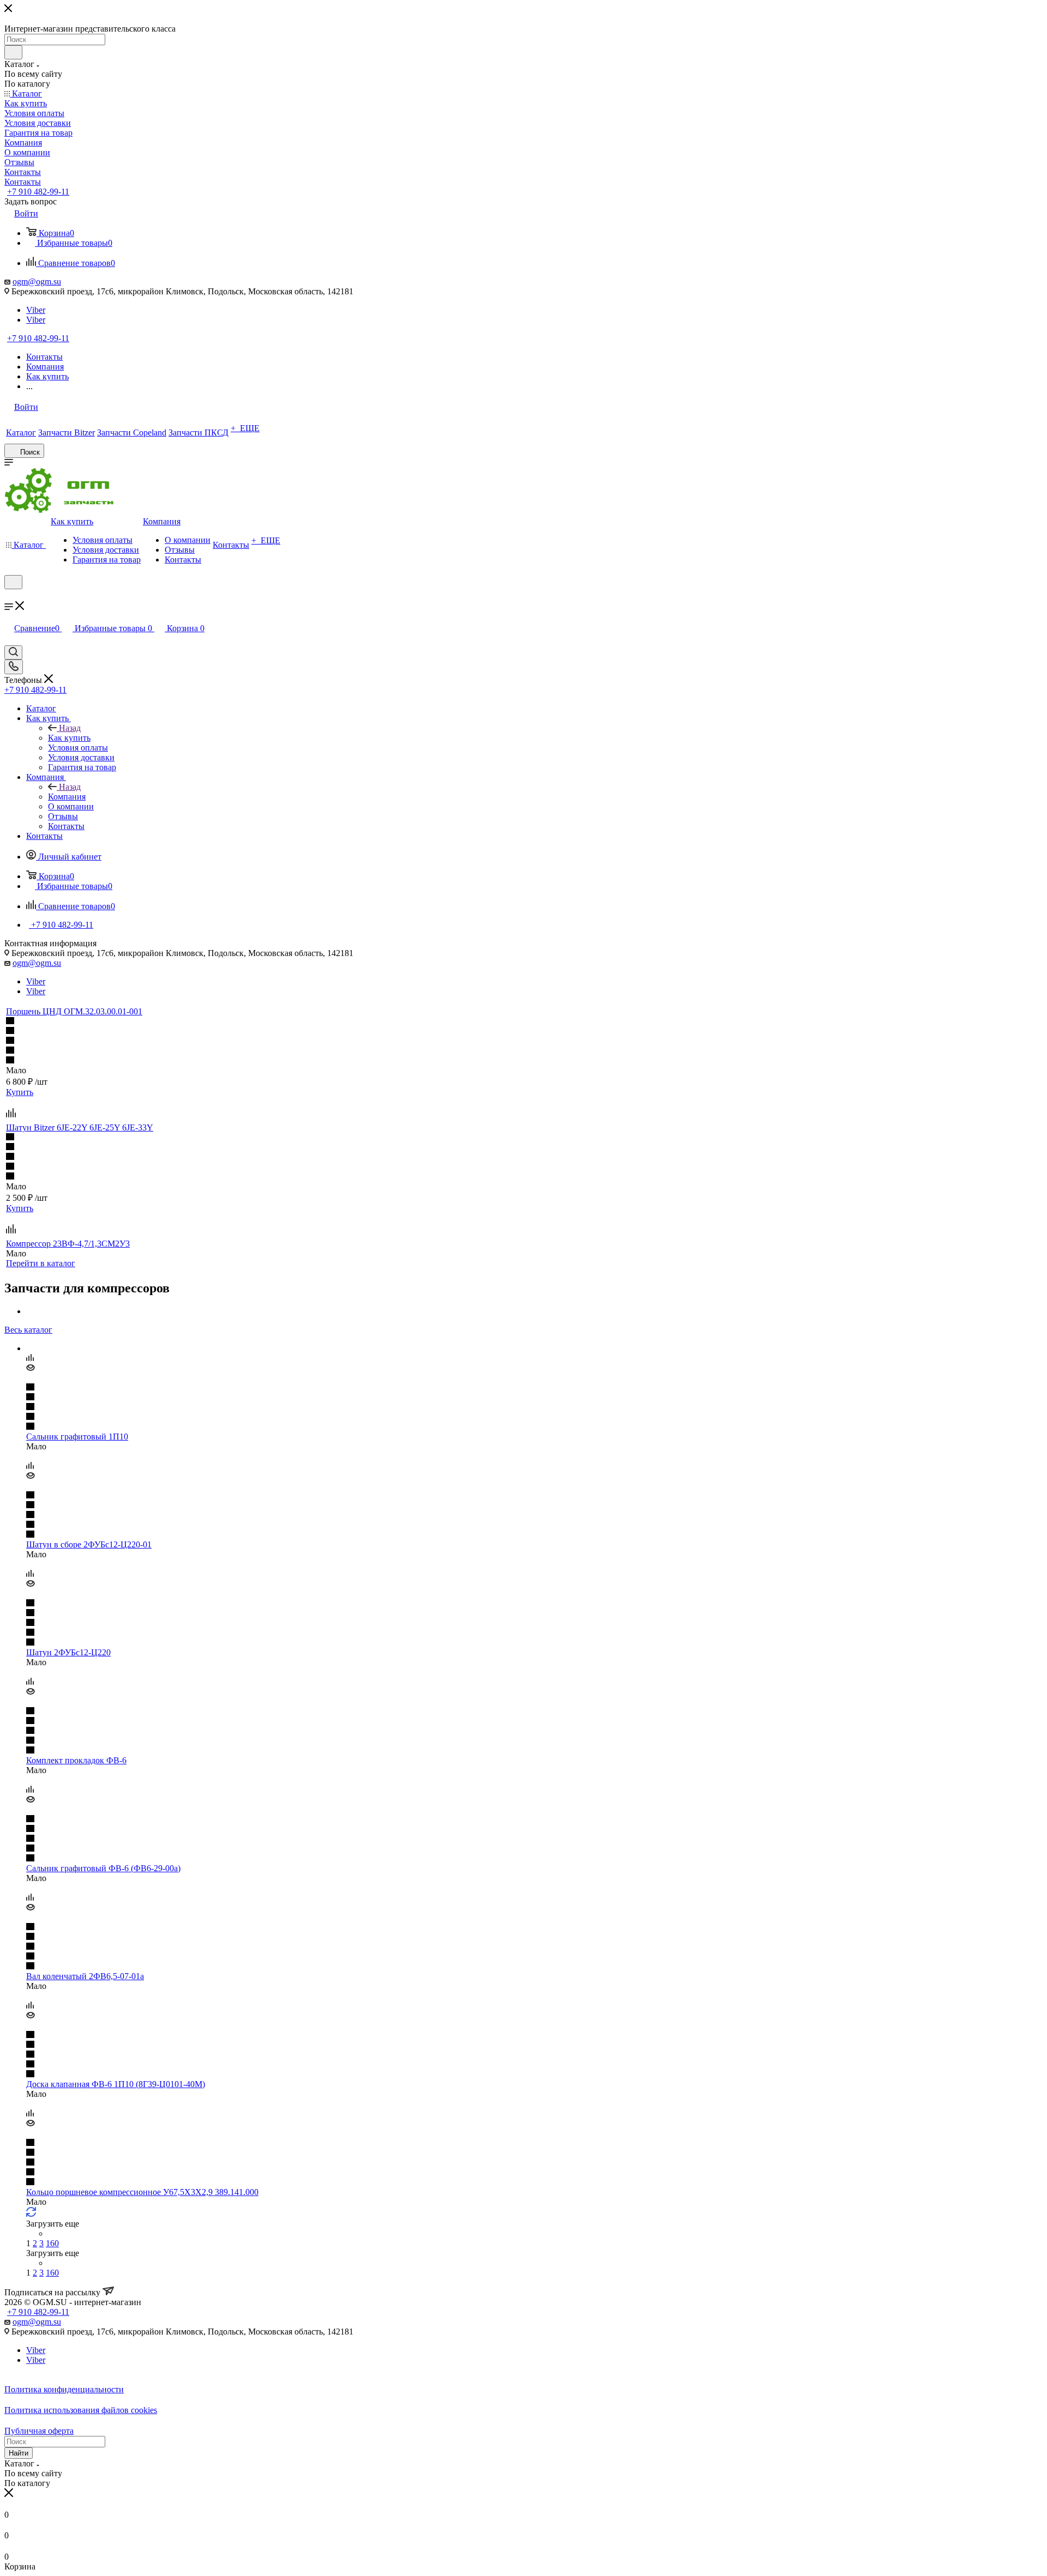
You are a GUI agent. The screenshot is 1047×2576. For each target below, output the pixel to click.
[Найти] (13, 52)
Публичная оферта (39, 2431)
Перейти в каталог (41, 1263)
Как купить (69, 738)
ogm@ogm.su (37, 282)
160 (52, 2243)
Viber (36, 310)
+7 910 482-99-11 (38, 192)
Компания (67, 797)
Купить (20, 1092)
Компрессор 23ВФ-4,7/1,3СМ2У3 (68, 1244)
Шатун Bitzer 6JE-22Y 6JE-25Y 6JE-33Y (80, 1127)
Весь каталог (28, 1330)
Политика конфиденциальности (64, 2389)
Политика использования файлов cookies (81, 2410)
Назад (70, 728)
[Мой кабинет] (9, 596)
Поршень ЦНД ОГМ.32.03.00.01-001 (74, 1011)
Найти (19, 2453)
